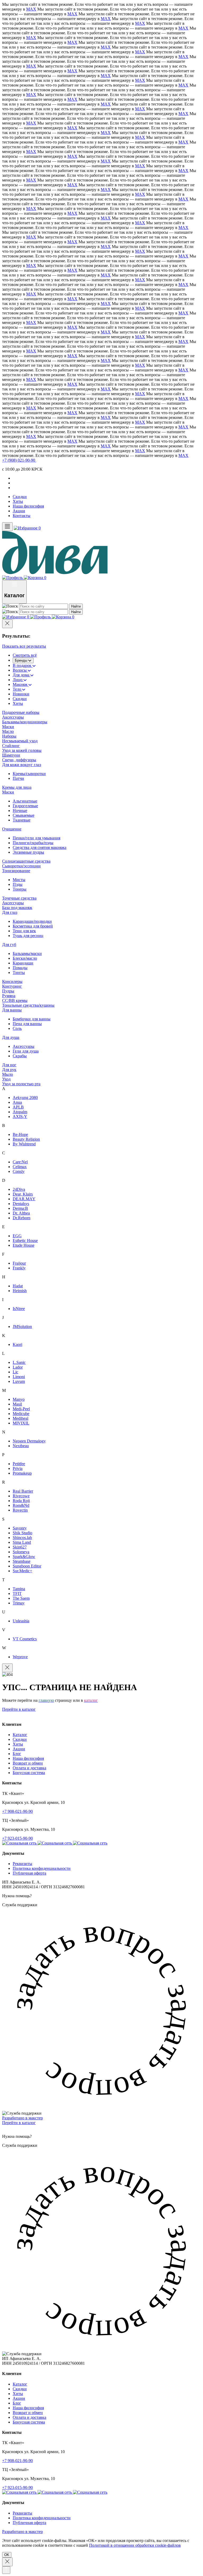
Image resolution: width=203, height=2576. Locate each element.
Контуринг (12, 986)
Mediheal (20, 1418)
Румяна (9, 996)
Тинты (19, 972)
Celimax (20, 1167)
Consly (19, 1171)
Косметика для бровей (33, 926)
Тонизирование (16, 871)
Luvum (19, 1381)
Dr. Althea (21, 1213)
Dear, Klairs (23, 1194)
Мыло (8, 1074)
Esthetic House (25, 1241)
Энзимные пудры (28, 852)
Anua (17, 1102)
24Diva (19, 1189)
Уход (6, 1079)
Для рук (9, 1070)
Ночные (20, 811)
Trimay (19, 1603)
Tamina (19, 1589)
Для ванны (12, 1010)
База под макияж (17, 908)
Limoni (19, 1377)
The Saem (21, 1598)
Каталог (20, 1735)
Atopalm (20, 1112)
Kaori (17, 1344)
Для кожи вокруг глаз (22, 765)
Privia (18, 1468)
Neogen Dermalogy (29, 1441)
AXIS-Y (20, 1117)
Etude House (24, 1245)
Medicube (21, 1414)
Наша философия (28, 506)
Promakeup (22, 1473)
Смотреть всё (25, 655)
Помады (20, 968)
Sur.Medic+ (22, 1571)
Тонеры (20, 889)
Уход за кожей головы (22, 750)
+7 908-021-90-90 (17, 1811)
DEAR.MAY (24, 1199)
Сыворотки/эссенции (21, 866)
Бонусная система (29, 1773)
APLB (18, 1107)
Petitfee (19, 1464)
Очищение (12, 829)
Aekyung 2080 (25, 1098)
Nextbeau (21, 1446)
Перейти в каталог (19, 1709)
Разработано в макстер (22, 2118)
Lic (15, 1372)
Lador (18, 1367)
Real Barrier (23, 1491)
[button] (101, 2005)
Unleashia (21, 1621)
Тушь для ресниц (28, 936)
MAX (31, 9)
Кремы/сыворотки (29, 774)
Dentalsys (21, 1204)
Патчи (18, 778)
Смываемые (24, 815)
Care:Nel (20, 1162)
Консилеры (12, 981)
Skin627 (20, 1547)
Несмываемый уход (20, 741)
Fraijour (19, 1263)
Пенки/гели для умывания (36, 838)
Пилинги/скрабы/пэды (33, 843)
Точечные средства (19, 898)
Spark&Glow (24, 1557)
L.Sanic (19, 1362)
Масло (8, 731)
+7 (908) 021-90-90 (19, 460)
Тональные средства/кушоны (28, 1005)
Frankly (19, 1268)
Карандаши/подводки (32, 921)
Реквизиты (22, 1864)
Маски (8, 727)
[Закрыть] (7, 624)
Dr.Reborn (22, 1218)
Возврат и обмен (28, 1763)
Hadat (18, 1286)
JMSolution (22, 1327)
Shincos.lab (22, 1538)
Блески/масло (25, 958)
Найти (76, 606)
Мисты (19, 880)
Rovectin (20, 1510)
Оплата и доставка (29, 1768)
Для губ (9, 945)
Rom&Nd (21, 1505)
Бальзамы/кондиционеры (25, 722)
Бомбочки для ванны (32, 1019)
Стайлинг (11, 746)
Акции (19, 511)
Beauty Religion (26, 1139)
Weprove (20, 1657)
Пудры (8, 991)
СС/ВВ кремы (15, 1000)
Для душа (11, 1037)
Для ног (9, 1065)
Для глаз (10, 912)
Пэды (18, 884)
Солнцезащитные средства (26, 861)
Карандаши (23, 963)
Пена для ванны (27, 1024)
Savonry (20, 1528)
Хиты (18, 501)
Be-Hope (20, 1134)
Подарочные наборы (21, 712)
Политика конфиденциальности (42, 1868)
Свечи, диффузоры (19, 760)
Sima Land (22, 1542)
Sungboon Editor (27, 1566)
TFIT (17, 1593)
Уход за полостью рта (21, 1084)
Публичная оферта (29, 1873)
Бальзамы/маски (27, 954)
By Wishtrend (24, 1144)
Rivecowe (21, 1496)
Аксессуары (13, 717)
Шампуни (11, 755)
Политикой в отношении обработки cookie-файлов (135, 2545)
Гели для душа (26, 1051)
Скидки (20, 497)
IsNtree (19, 1309)
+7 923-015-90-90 (17, 1838)
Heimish (20, 1291)
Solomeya (21, 1552)
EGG (17, 1236)
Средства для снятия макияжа (40, 847)
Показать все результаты (24, 646)
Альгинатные (25, 801)
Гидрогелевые (25, 806)
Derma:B (20, 1208)
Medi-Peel (21, 1409)
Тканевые (22, 820)
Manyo (19, 1399)
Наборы (9, 736)
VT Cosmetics (25, 1639)
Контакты (22, 516)
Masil (17, 1404)
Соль (17, 1028)
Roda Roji (21, 1501)
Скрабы (20, 1056)
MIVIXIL (21, 1423)
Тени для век (24, 931)
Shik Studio (22, 1533)
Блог (17, 1754)
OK (7, 2555)
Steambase (22, 1561)
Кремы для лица (17, 787)
